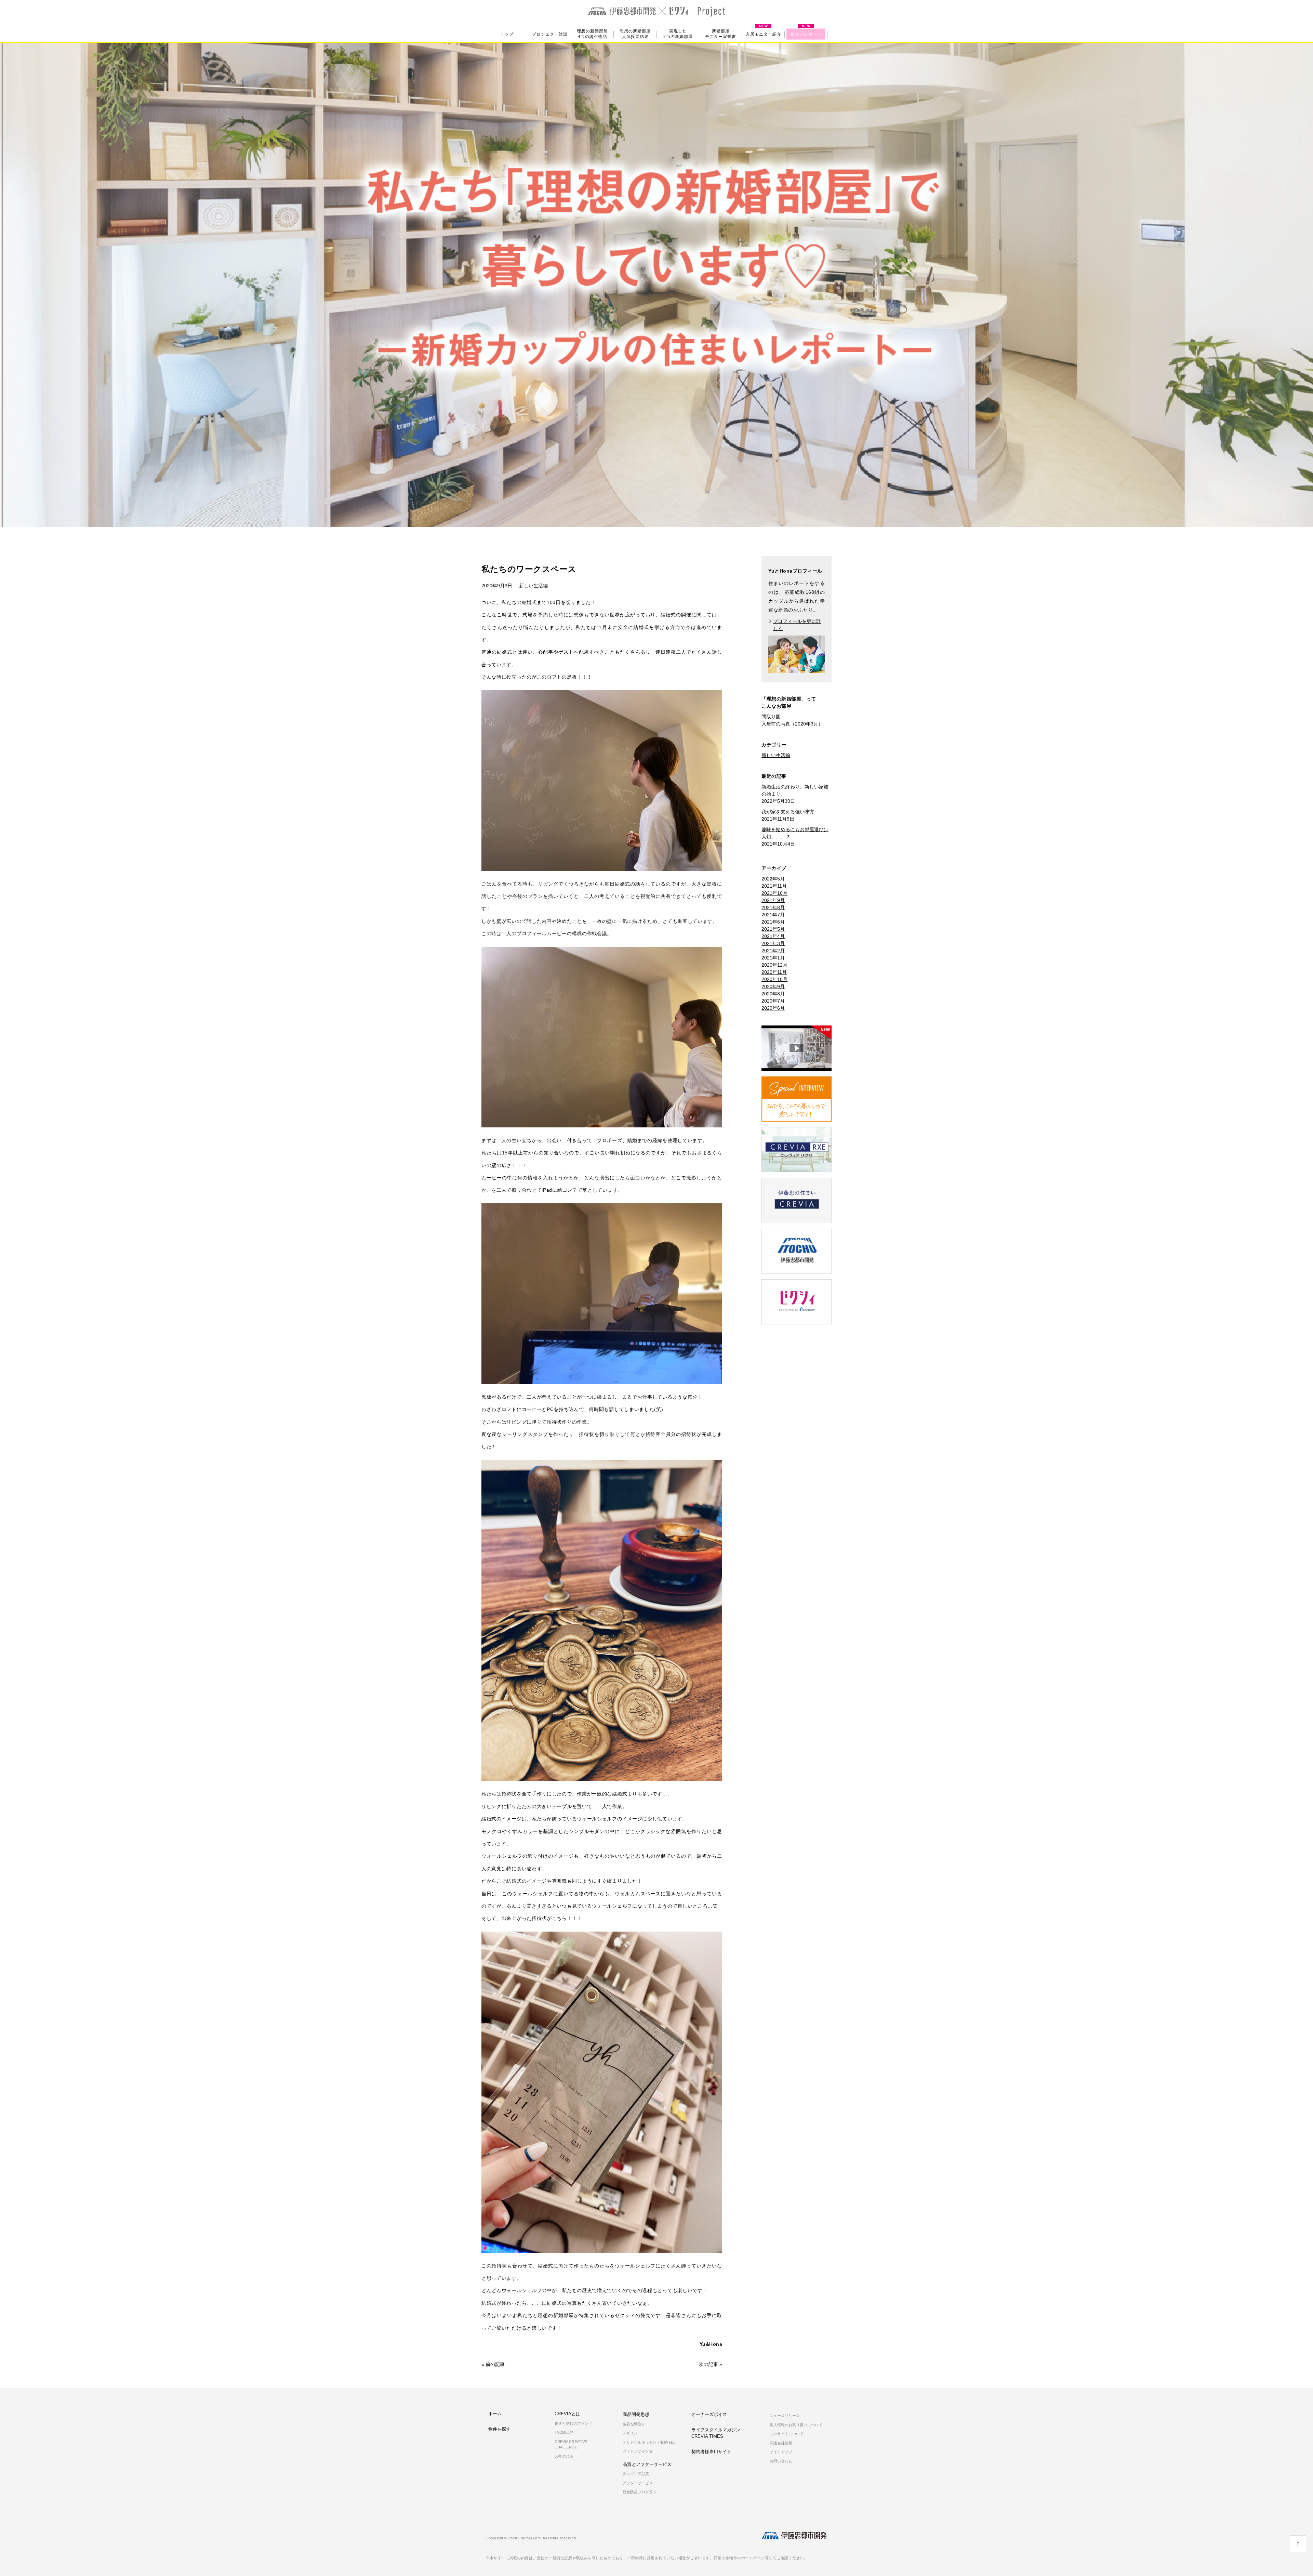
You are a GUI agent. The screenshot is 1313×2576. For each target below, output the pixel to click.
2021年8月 (773, 907)
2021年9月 (773, 900)
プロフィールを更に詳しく (797, 625)
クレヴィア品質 (636, 2474)
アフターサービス (638, 2483)
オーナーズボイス (709, 2414)
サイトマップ (781, 2452)
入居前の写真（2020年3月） (792, 724)
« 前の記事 (493, 2364)
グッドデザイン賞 (638, 2451)
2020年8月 (773, 994)
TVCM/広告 (564, 2432)
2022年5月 (773, 879)
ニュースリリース (785, 2416)
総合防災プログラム (640, 2492)
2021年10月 (774, 893)
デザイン (630, 2433)
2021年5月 (773, 929)
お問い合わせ (781, 2461)
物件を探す (499, 2429)
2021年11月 (774, 886)
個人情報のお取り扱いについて (796, 2425)
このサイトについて (787, 2434)
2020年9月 (773, 986)
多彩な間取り (634, 2424)
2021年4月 (773, 936)
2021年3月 (773, 943)
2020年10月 (774, 979)
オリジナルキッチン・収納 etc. (649, 2442)
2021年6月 (773, 922)
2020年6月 (773, 1008)
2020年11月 (774, 972)
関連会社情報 (781, 2443)
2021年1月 (773, 958)
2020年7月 (773, 1001)
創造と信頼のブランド (573, 2423)
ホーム (495, 2414)
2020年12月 (774, 965)
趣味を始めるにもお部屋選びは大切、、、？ (795, 833)
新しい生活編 (533, 586)
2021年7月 (773, 915)
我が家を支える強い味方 (788, 812)
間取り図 (771, 717)
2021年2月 (773, 951)
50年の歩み (564, 2456)
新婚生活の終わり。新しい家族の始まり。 (795, 790)
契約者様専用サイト (712, 2452)
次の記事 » (711, 2364)
